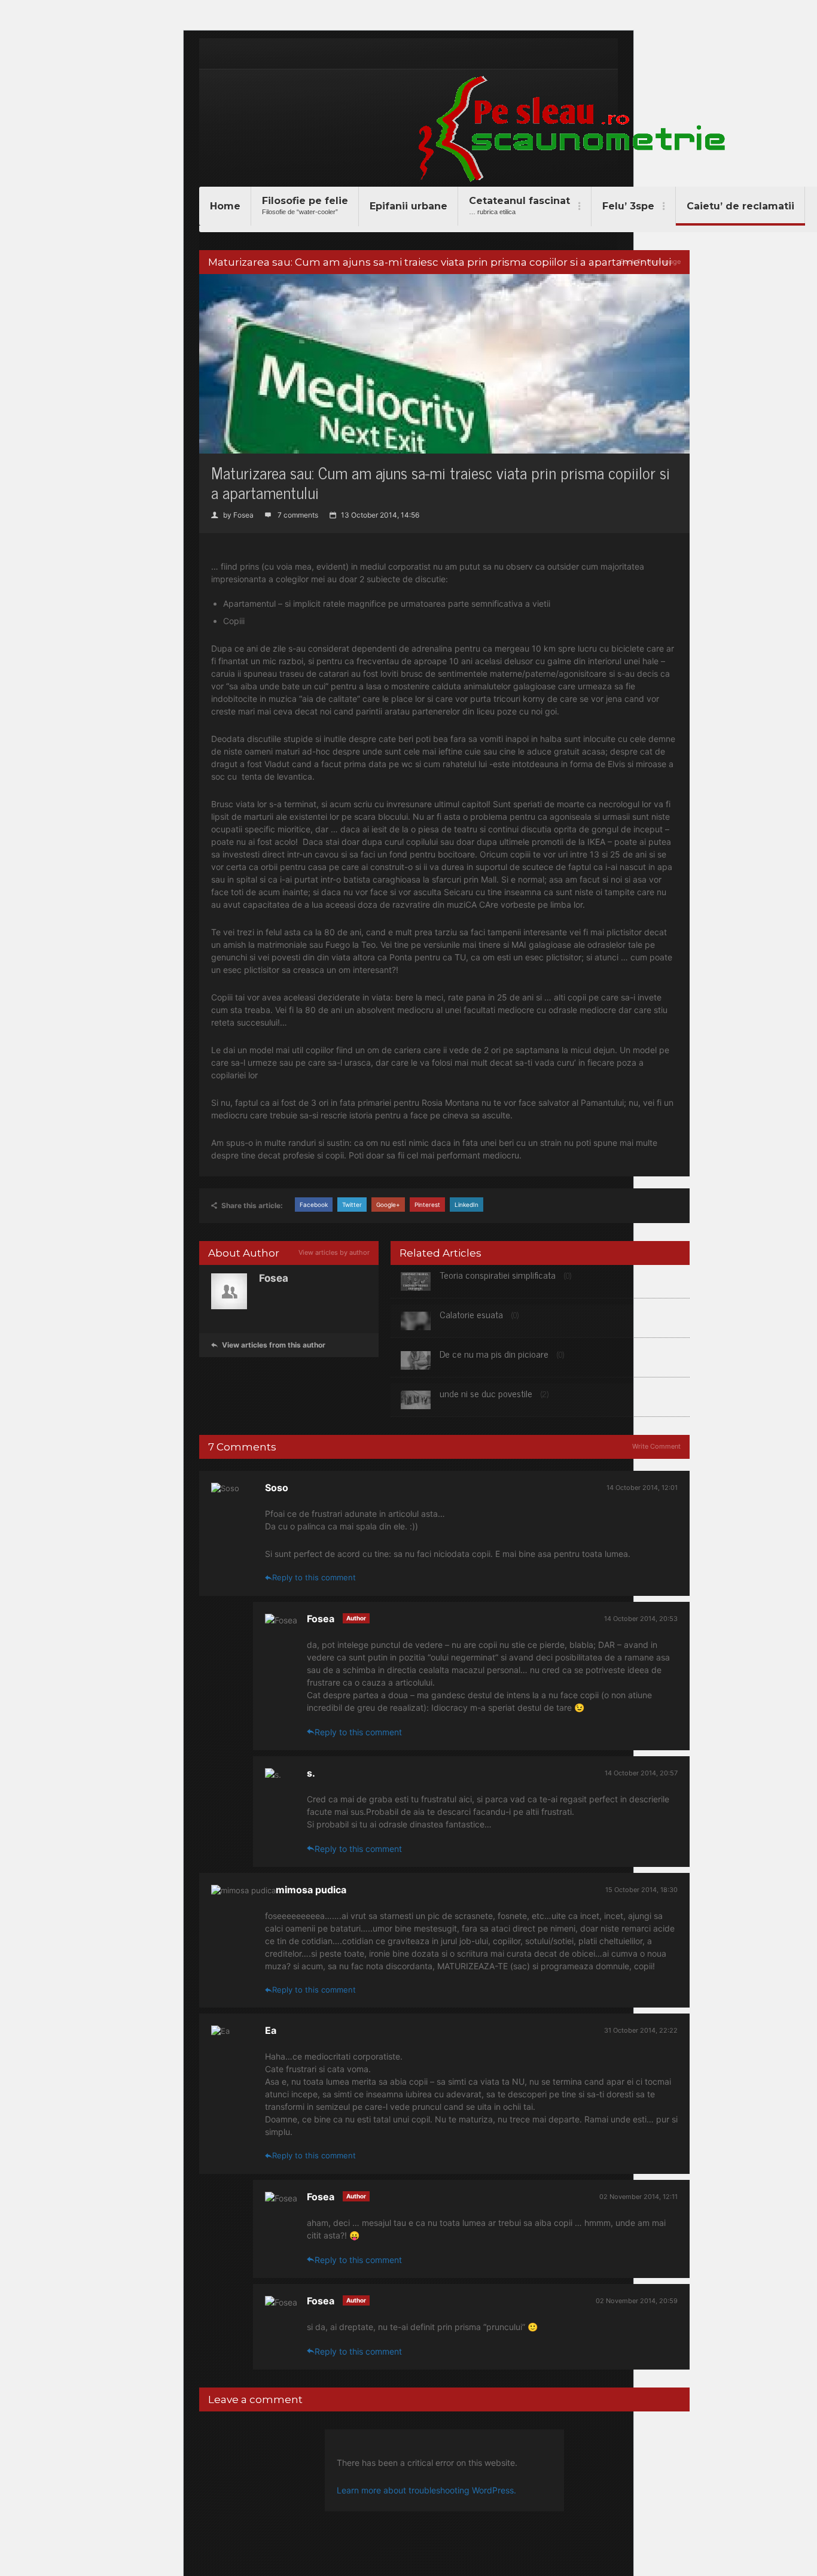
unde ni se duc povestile (486, 1393)
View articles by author (334, 1252)
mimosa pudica (311, 1890)
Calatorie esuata (471, 1314)
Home (225, 206)
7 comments (292, 515)
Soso (277, 1488)
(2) (545, 1394)
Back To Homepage (650, 261)
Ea (271, 2030)
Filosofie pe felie (305, 205)
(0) (568, 1275)
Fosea (322, 1619)
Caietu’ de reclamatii (740, 206)
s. (311, 1773)
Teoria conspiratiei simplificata (498, 1275)
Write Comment (656, 1446)
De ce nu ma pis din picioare (494, 1354)
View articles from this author (268, 1345)
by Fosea (232, 515)
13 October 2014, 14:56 (374, 515)
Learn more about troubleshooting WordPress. (426, 2490)
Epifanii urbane (408, 206)
